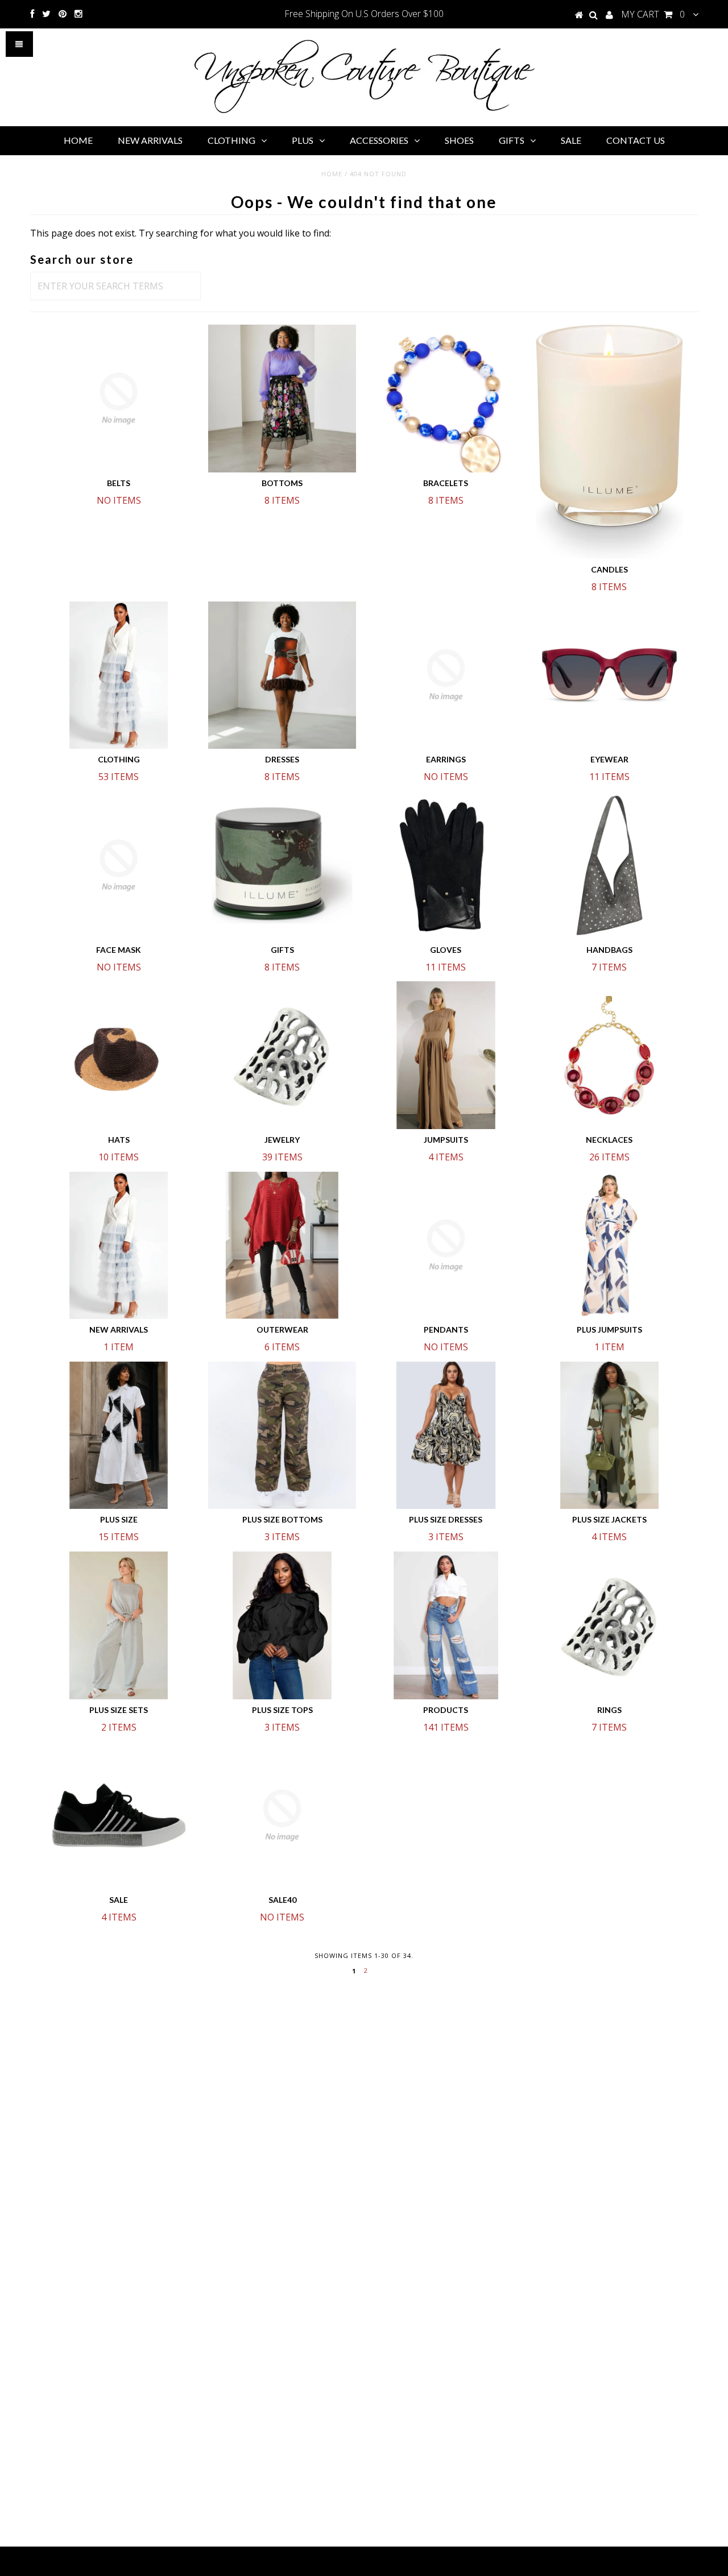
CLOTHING (231, 140)
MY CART (653, 14)
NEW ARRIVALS (150, 140)
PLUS (303, 140)
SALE (571, 140)
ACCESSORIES (379, 140)
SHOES (459, 140)
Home (332, 174)
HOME (78, 140)
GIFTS (512, 140)
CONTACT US (636, 140)
